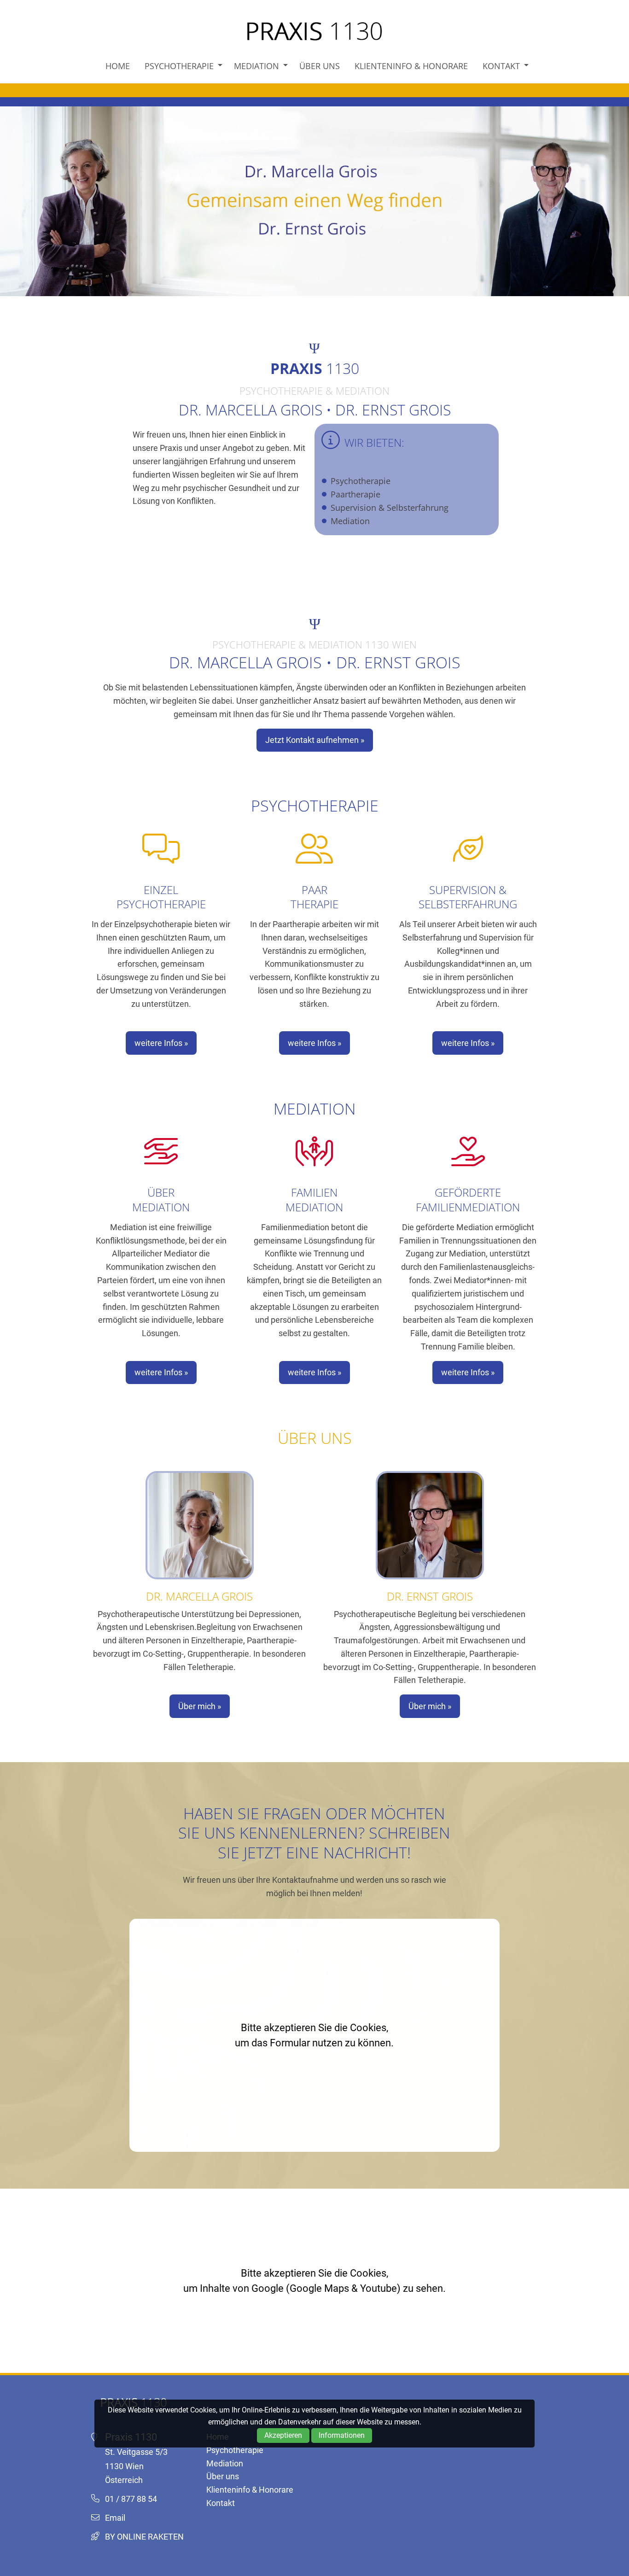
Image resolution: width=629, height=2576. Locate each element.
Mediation (256, 66)
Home (118, 66)
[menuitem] (118, 66)
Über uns (320, 66)
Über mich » (200, 1706)
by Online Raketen (144, 2537)
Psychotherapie (179, 66)
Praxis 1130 (314, 31)
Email (115, 2518)
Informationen (342, 2435)
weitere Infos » (161, 1043)
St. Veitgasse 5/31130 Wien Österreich (136, 2466)
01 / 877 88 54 (131, 2499)
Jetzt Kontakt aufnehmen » (315, 740)
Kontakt (501, 66)
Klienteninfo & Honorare (411, 66)
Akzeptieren (283, 2435)
